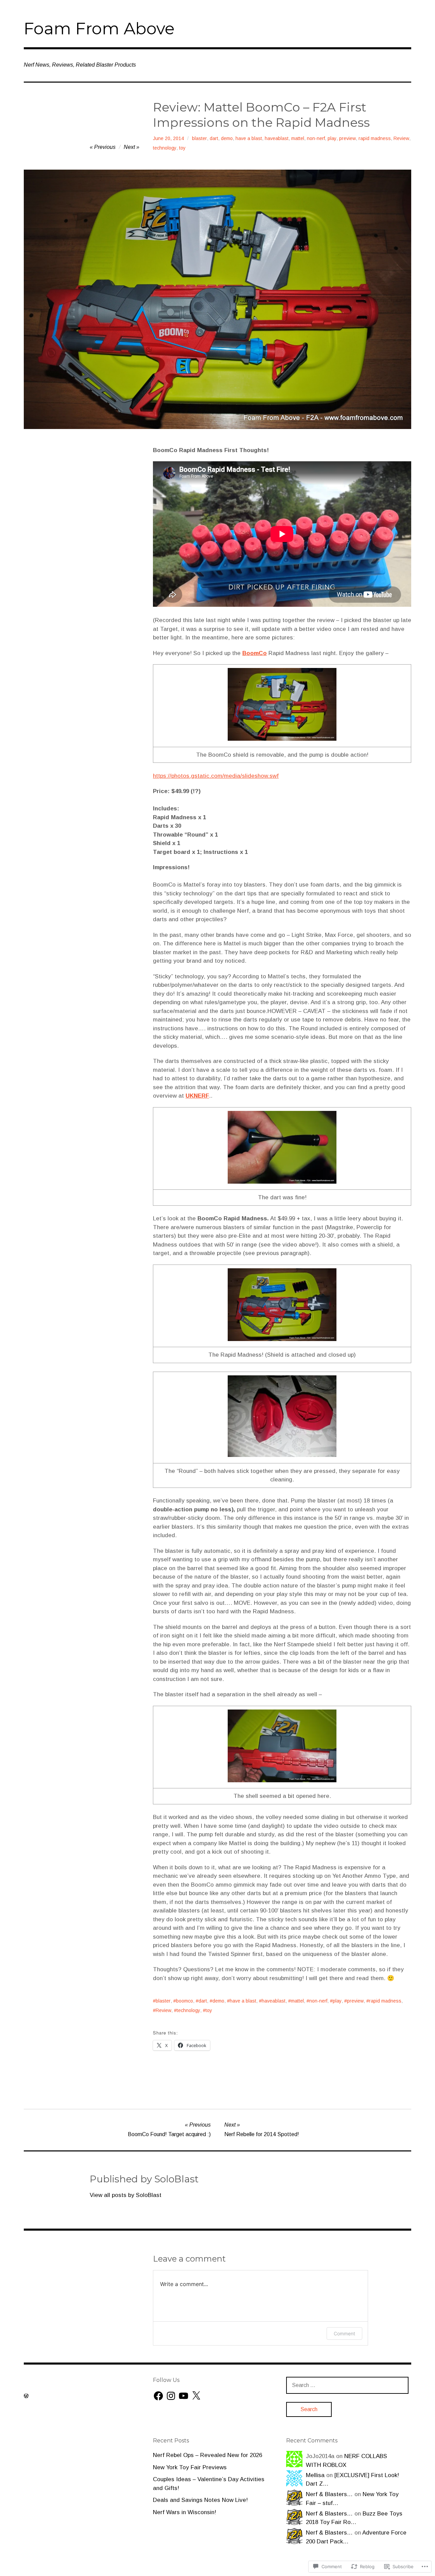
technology (165, 148)
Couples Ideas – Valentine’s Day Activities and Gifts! (209, 2484)
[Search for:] (347, 2385)
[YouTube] (184, 2396)
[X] (196, 2396)
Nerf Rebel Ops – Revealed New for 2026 (207, 2455)
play (332, 138)
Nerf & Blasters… (329, 2494)
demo (227, 138)
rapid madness (375, 138)
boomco (185, 2001)
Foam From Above (99, 29)
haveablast (277, 138)
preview (347, 138)
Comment (344, 2333)
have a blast (249, 138)
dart (214, 138)
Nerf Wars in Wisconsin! (185, 2512)
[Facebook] (158, 2396)
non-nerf (316, 138)
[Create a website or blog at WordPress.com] (26, 2396)
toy (182, 148)
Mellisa (315, 2475)
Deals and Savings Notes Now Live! (200, 2500)
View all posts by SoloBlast (126, 2195)
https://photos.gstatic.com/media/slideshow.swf (216, 776)
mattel (298, 138)
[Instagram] (171, 2396)
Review (401, 138)
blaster (199, 138)
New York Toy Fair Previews (190, 2467)
